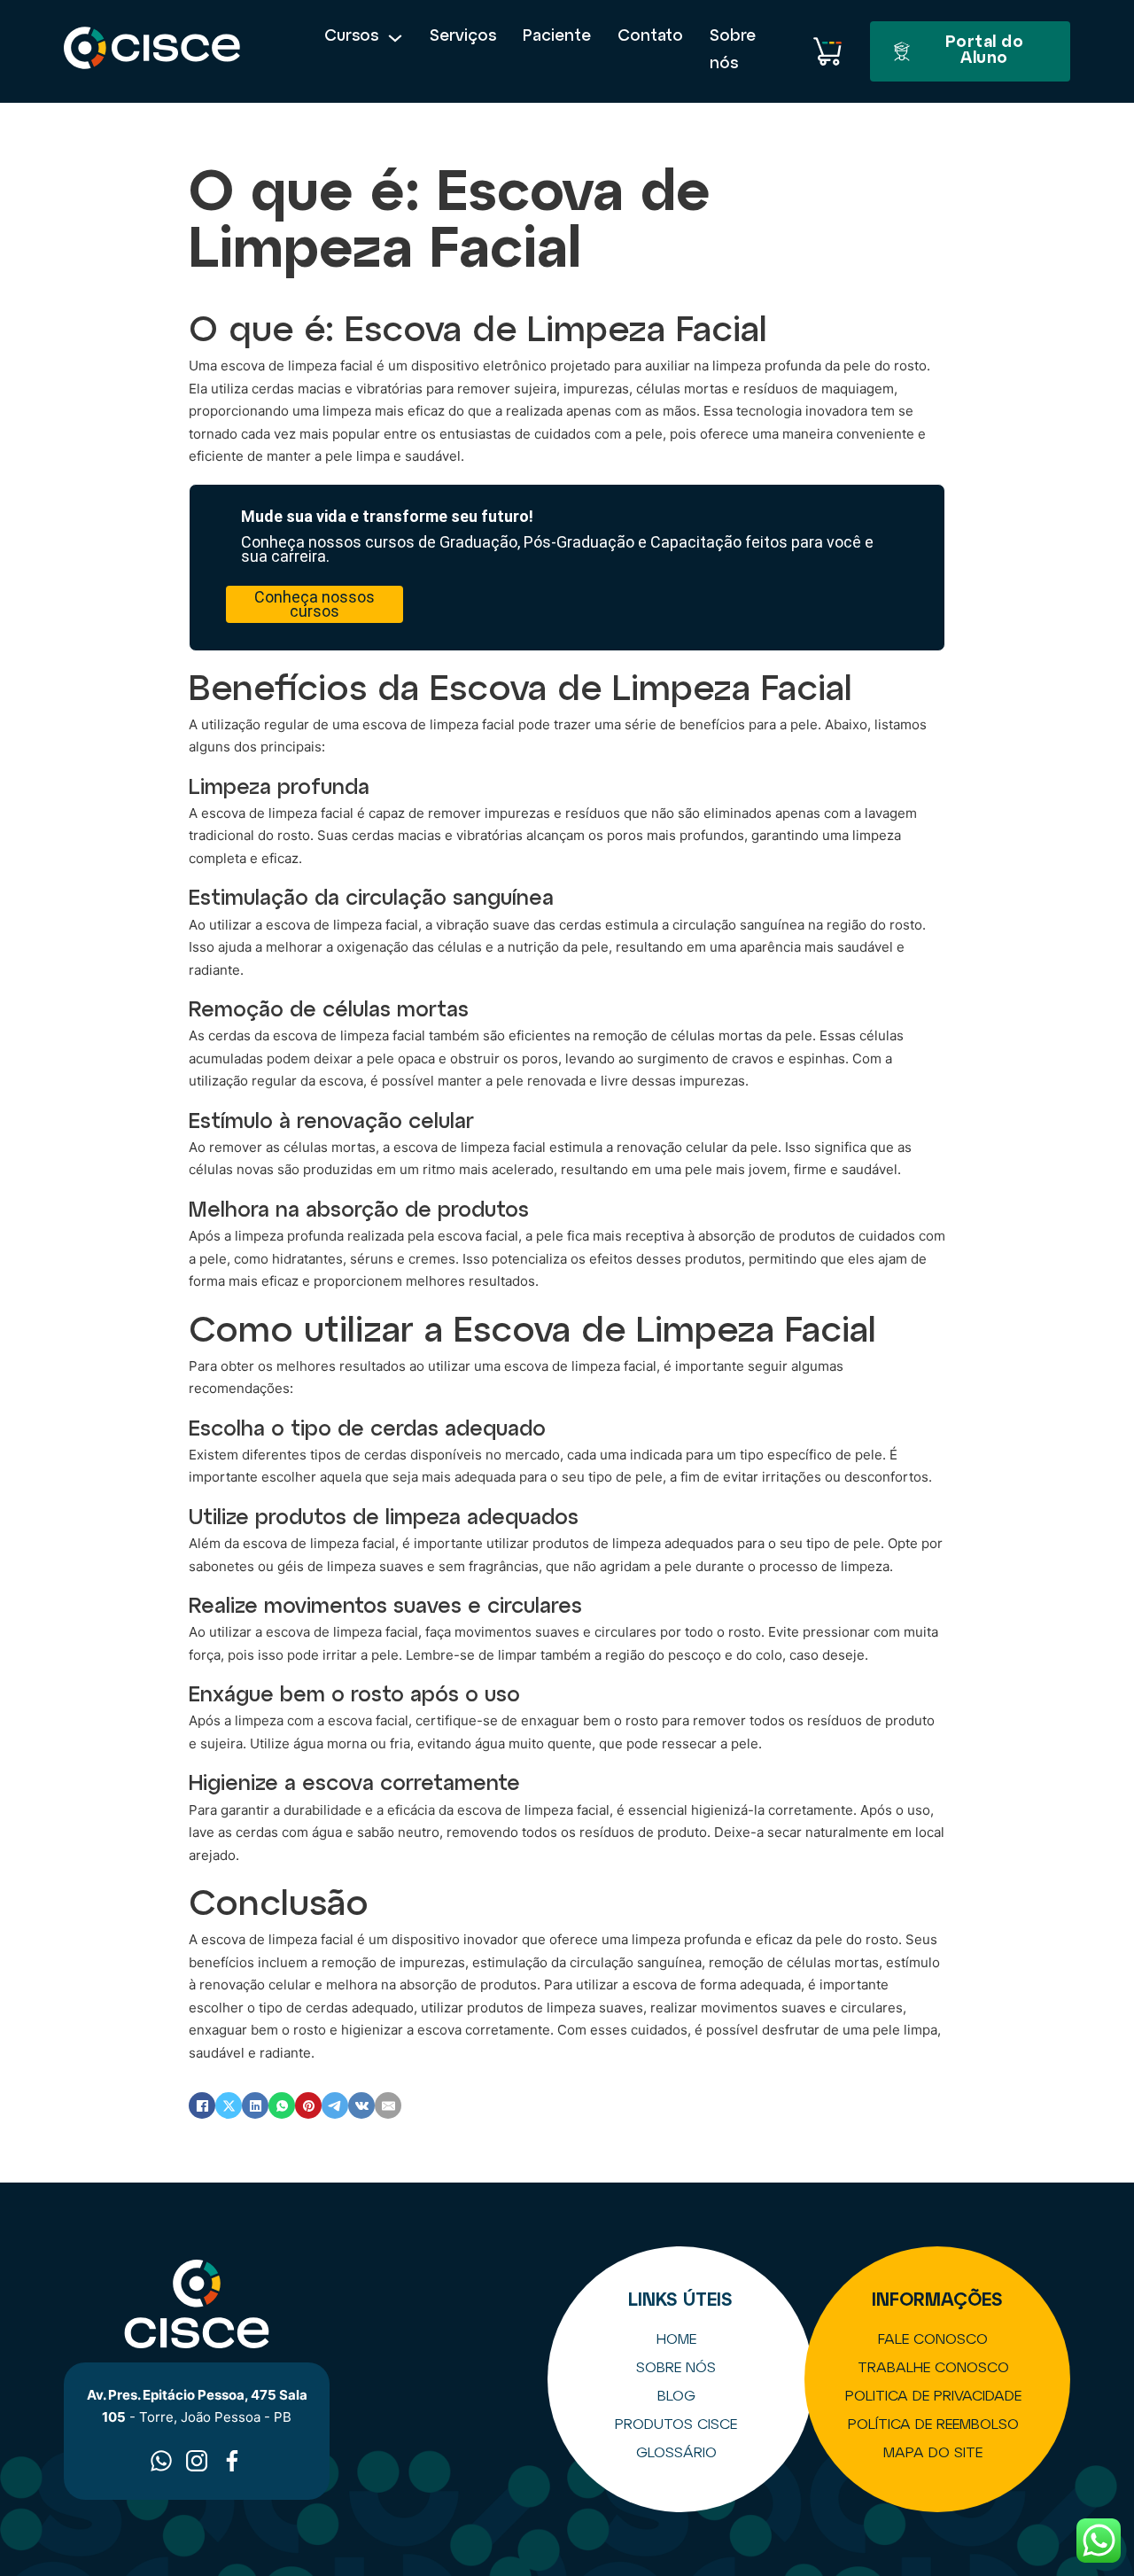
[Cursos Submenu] (395, 38)
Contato (650, 37)
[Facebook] (202, 2105)
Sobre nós (733, 51)
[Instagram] (197, 2461)
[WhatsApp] (282, 2105)
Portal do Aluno (985, 51)
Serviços (463, 37)
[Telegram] (335, 2105)
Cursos (351, 37)
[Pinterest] (308, 2105)
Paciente (557, 37)
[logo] (152, 51)
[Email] (388, 2105)
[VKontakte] (361, 2105)
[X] (229, 2105)
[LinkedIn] (255, 2105)
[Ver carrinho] (827, 51)
